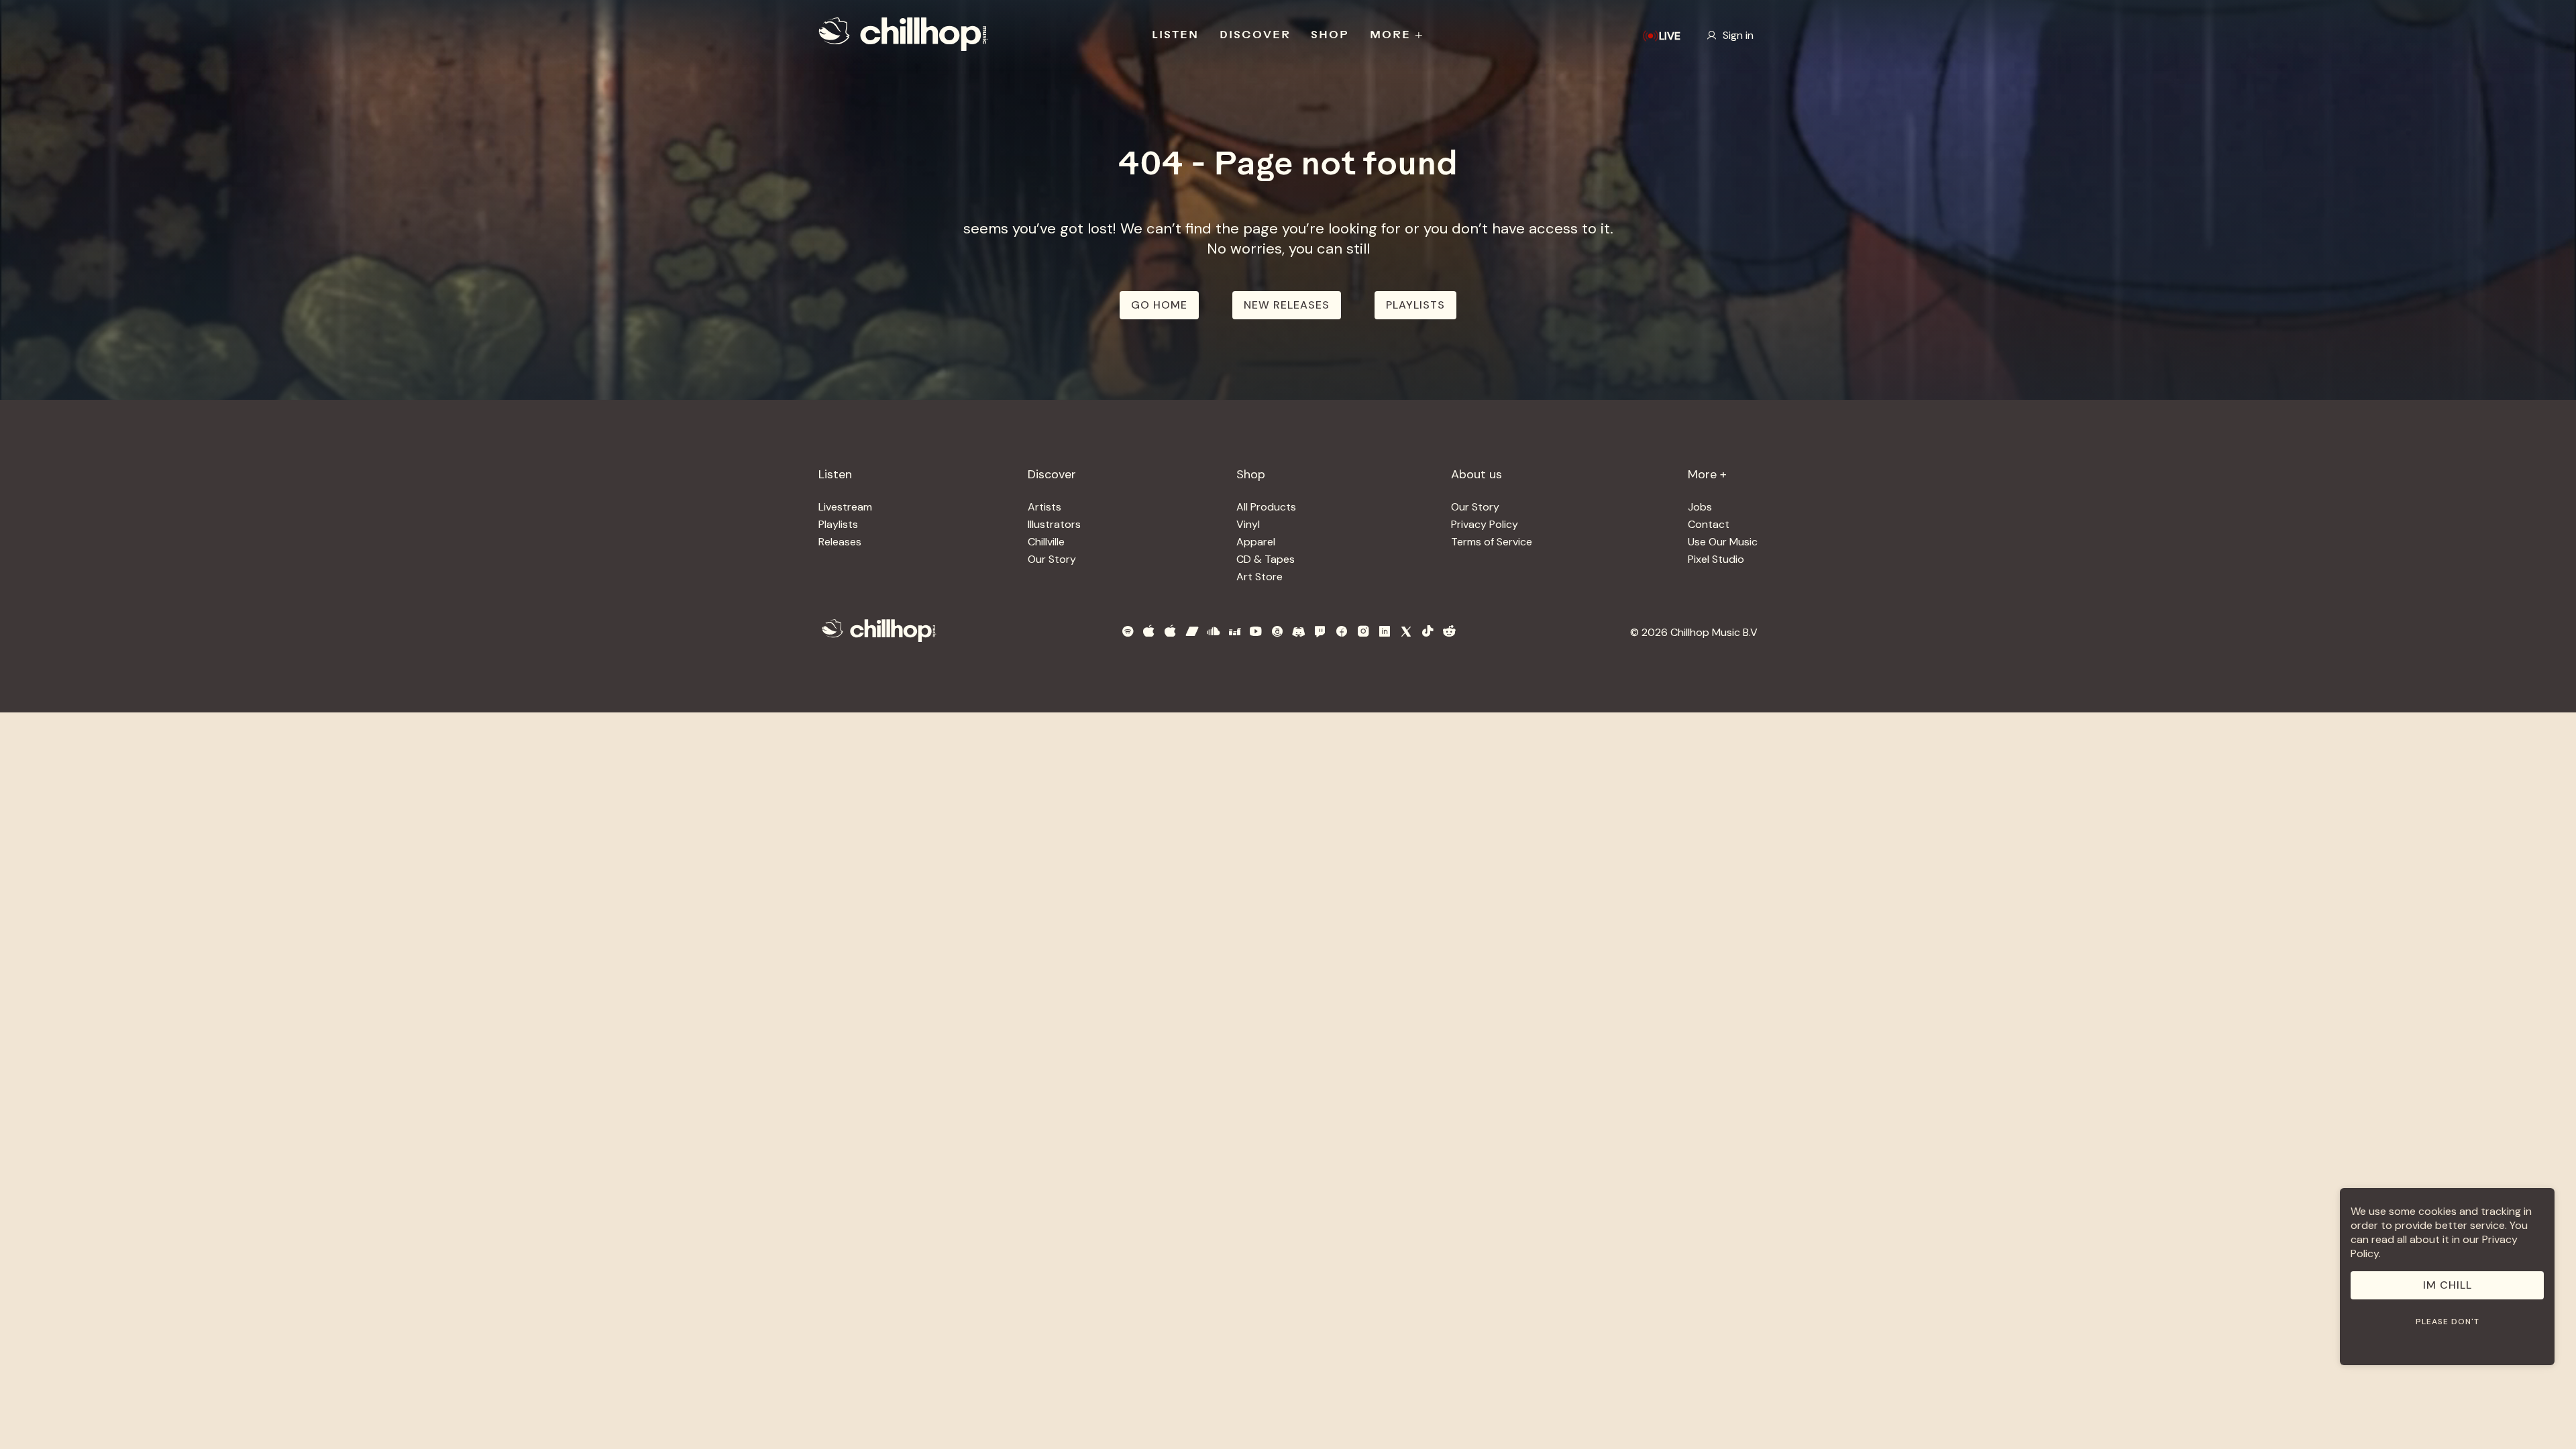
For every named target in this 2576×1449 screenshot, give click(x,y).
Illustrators (1054, 524)
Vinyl (1248, 524)
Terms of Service (1492, 542)
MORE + (1397, 36)
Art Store (1259, 577)
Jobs (1700, 507)
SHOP (1330, 36)
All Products (1266, 507)
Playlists (838, 524)
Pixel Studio (1716, 559)
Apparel (1256, 542)
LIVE (1670, 36)
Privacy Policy (1485, 524)
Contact (1709, 524)
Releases (840, 542)
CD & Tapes (1266, 559)
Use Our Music (1723, 542)
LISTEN (1175, 36)
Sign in (1738, 35)
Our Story (1052, 559)
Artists (1044, 507)
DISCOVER (1255, 36)
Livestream (845, 507)
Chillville (1046, 542)
